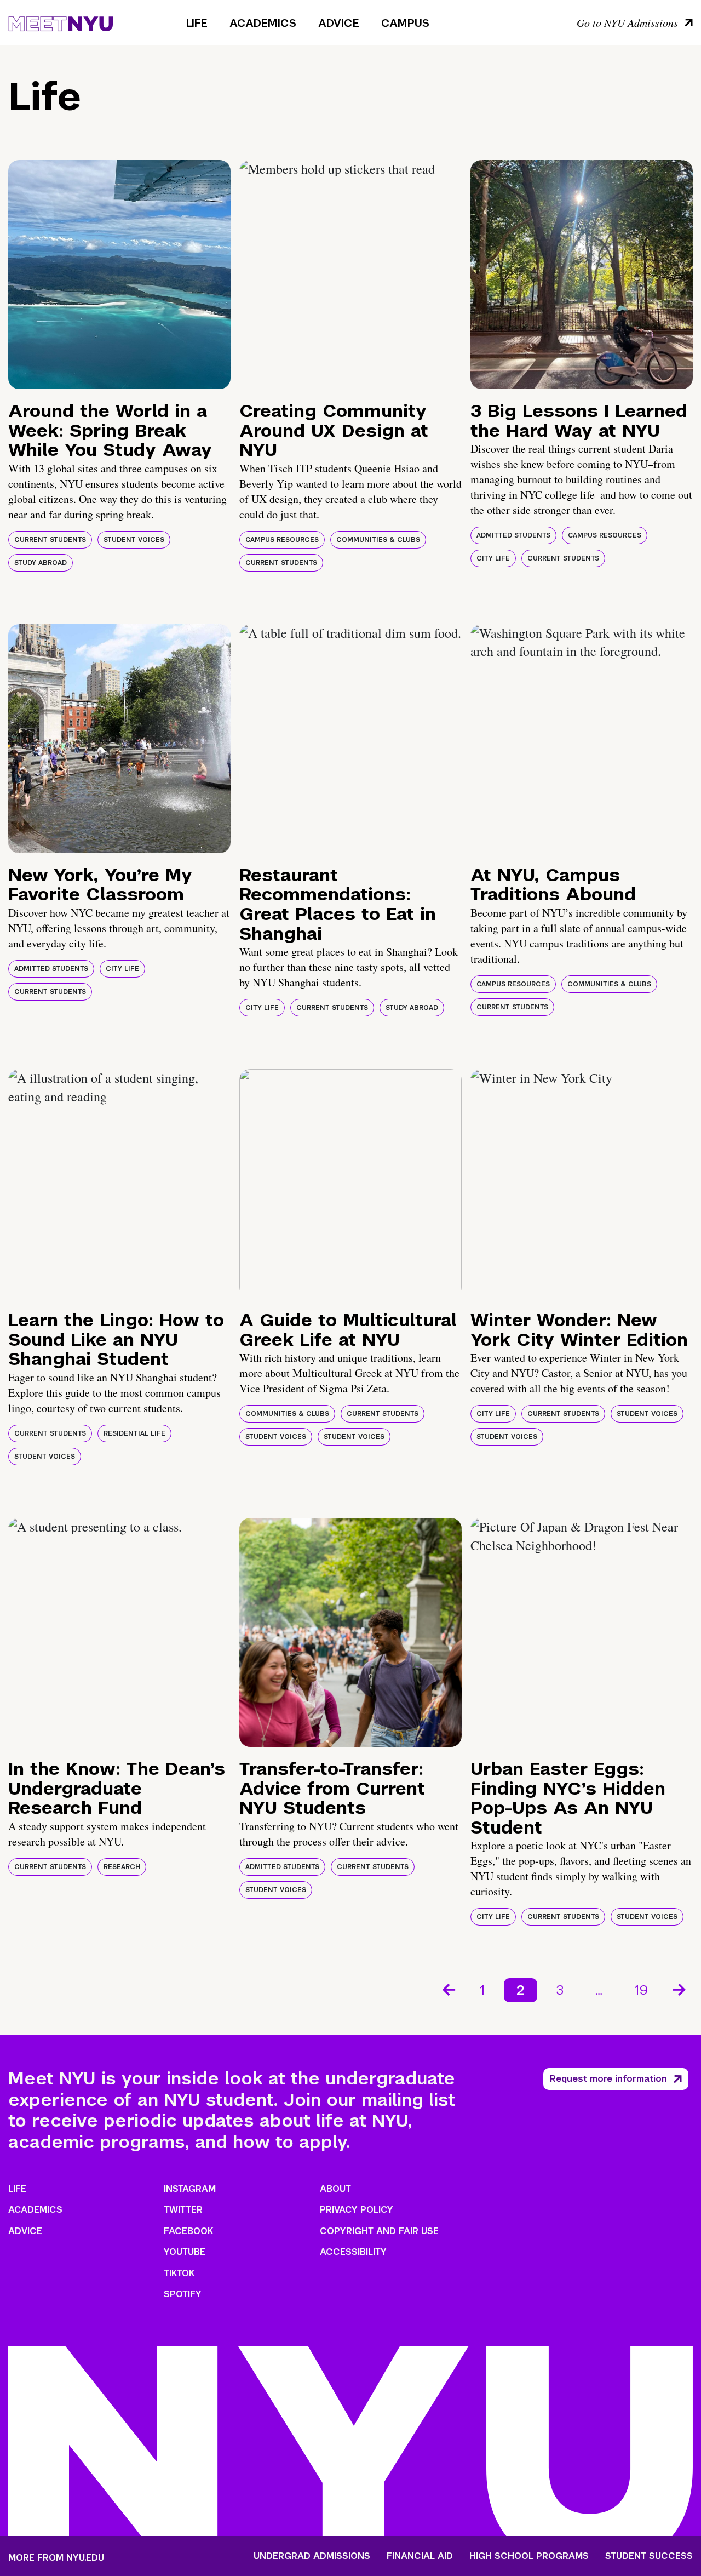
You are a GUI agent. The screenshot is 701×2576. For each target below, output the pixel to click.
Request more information (608, 2079)
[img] (119, 275)
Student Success (649, 2556)
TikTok (179, 2273)
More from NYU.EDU (56, 2558)
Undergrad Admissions (312, 2556)
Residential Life (134, 1433)
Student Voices (134, 540)
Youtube (185, 2252)
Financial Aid (420, 2556)
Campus (405, 23)
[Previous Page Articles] (448, 1989)
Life (197, 23)
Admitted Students (513, 535)
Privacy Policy (357, 2210)
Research (122, 1867)
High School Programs (529, 2556)
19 (641, 1990)
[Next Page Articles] (680, 1989)
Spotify (183, 2294)
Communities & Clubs (378, 540)
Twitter (183, 2210)
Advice (339, 23)
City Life (493, 558)
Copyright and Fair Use (379, 2231)
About (335, 2189)
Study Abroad (41, 563)
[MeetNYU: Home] (61, 22)
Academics (263, 23)
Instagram (190, 2189)
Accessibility (353, 2252)
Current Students (50, 540)
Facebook (188, 2231)
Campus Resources (282, 540)
